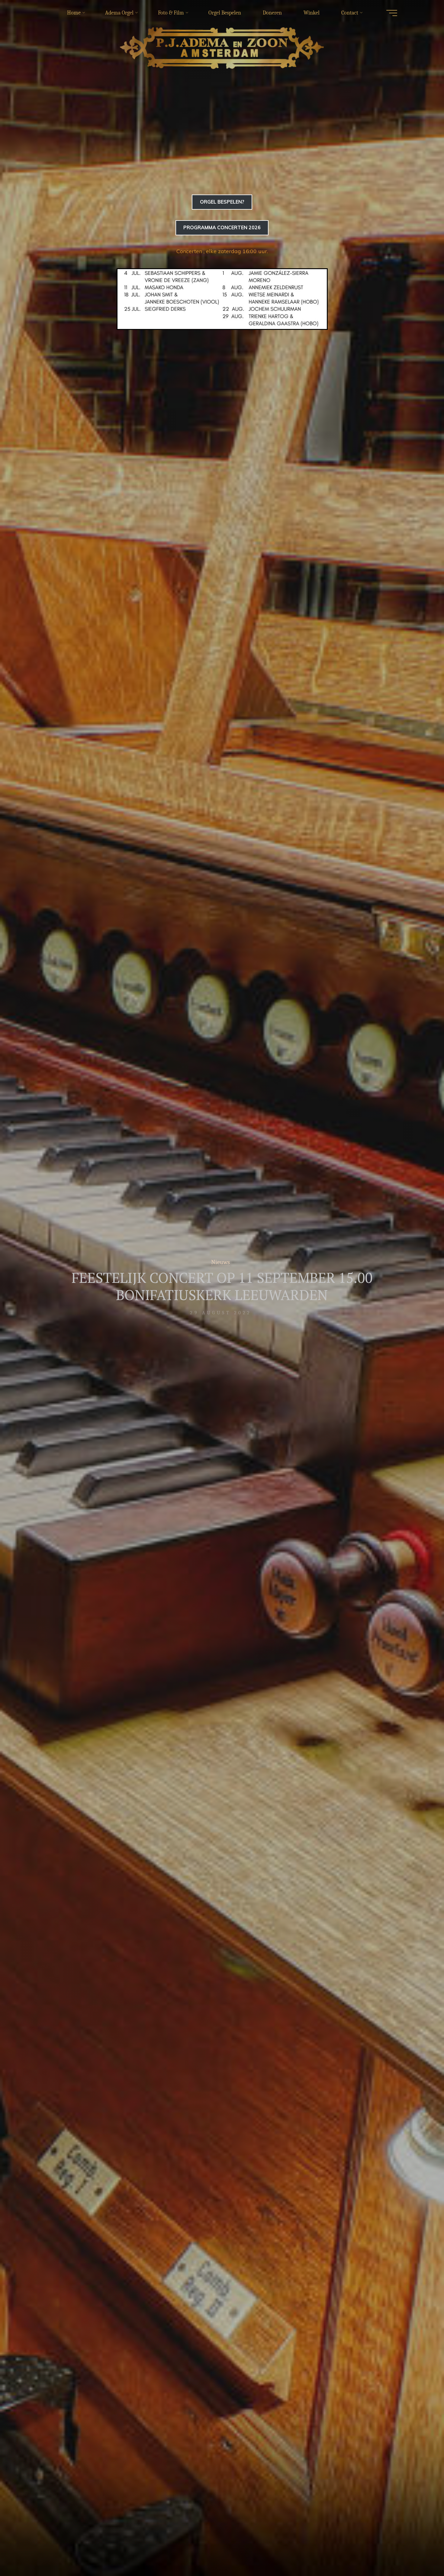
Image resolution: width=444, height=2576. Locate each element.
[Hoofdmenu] (392, 13)
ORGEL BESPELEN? (222, 202)
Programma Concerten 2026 (222, 227)
